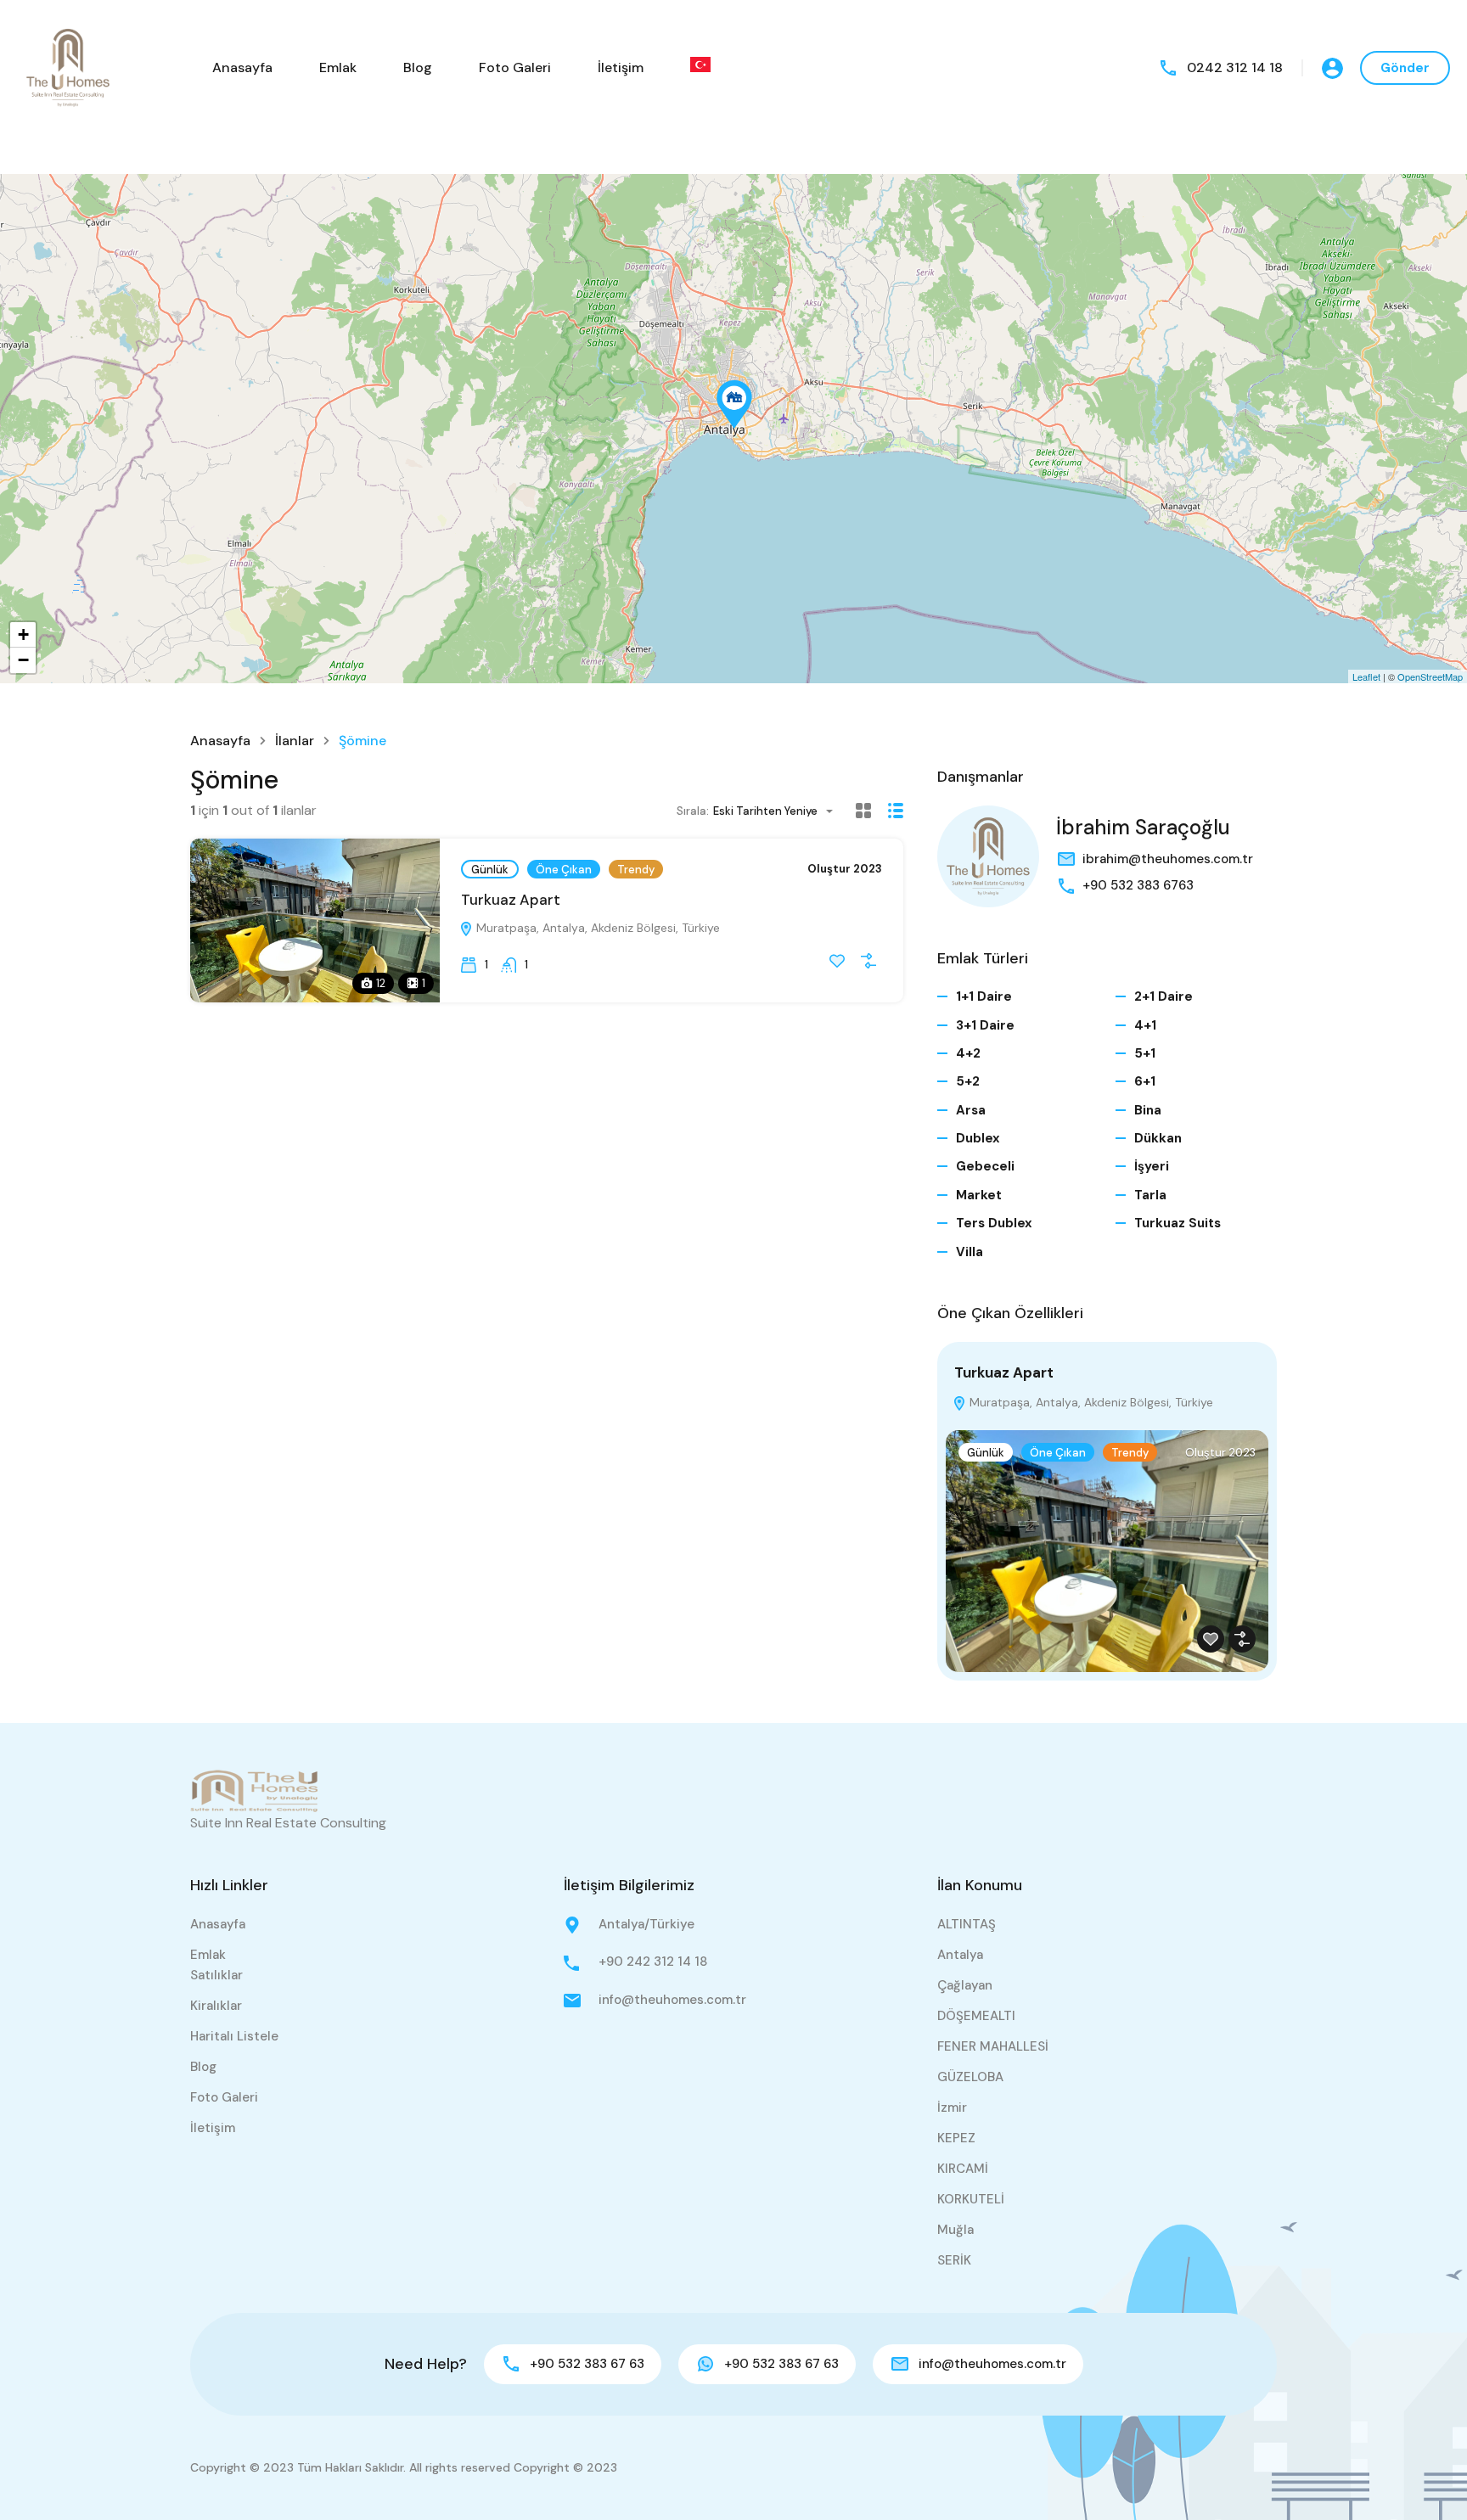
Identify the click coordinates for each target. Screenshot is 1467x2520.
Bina (1148, 1110)
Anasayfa (242, 67)
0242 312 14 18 (1235, 67)
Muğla (956, 2230)
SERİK (954, 2260)
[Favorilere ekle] (837, 961)
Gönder (1405, 68)
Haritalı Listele (234, 2036)
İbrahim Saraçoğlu (1143, 827)
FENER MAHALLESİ (993, 2046)
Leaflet (1366, 676)
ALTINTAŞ (967, 1924)
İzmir (952, 2107)
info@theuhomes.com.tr (672, 2000)
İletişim (621, 67)
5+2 (968, 1081)
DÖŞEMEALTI (976, 2016)
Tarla (1150, 1195)
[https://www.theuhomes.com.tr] (68, 67)
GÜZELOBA (970, 2077)
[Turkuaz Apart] (734, 404)
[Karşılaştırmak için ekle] (868, 961)
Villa (970, 1252)
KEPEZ (956, 2138)
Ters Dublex (994, 1223)
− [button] (23, 660)
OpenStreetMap (1430, 676)
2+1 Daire (1163, 996)
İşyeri (1152, 1166)
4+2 (968, 1053)
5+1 (1145, 1053)
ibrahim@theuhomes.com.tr (1168, 859)
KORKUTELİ (971, 2199)
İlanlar (295, 741)
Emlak (338, 67)
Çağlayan (965, 1985)
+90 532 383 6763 (1138, 885)
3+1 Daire (985, 1025)
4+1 (1145, 1025)
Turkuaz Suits (1178, 1223)
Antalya (960, 1955)
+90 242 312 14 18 (653, 1962)
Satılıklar (216, 1975)
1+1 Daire (984, 996)
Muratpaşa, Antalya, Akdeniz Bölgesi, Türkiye (596, 928)
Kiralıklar (216, 2006)
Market (979, 1195)
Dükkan (1158, 1138)
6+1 (1145, 1081)
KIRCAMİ (963, 2169)
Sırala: (693, 811)
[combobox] (778, 811)
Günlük (490, 870)
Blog (418, 67)
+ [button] (23, 634)
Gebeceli (985, 1166)
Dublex (978, 1138)
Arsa (971, 1110)
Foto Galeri (515, 67)
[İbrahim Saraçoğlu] (988, 856)
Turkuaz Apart (511, 900)
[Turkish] (700, 65)
